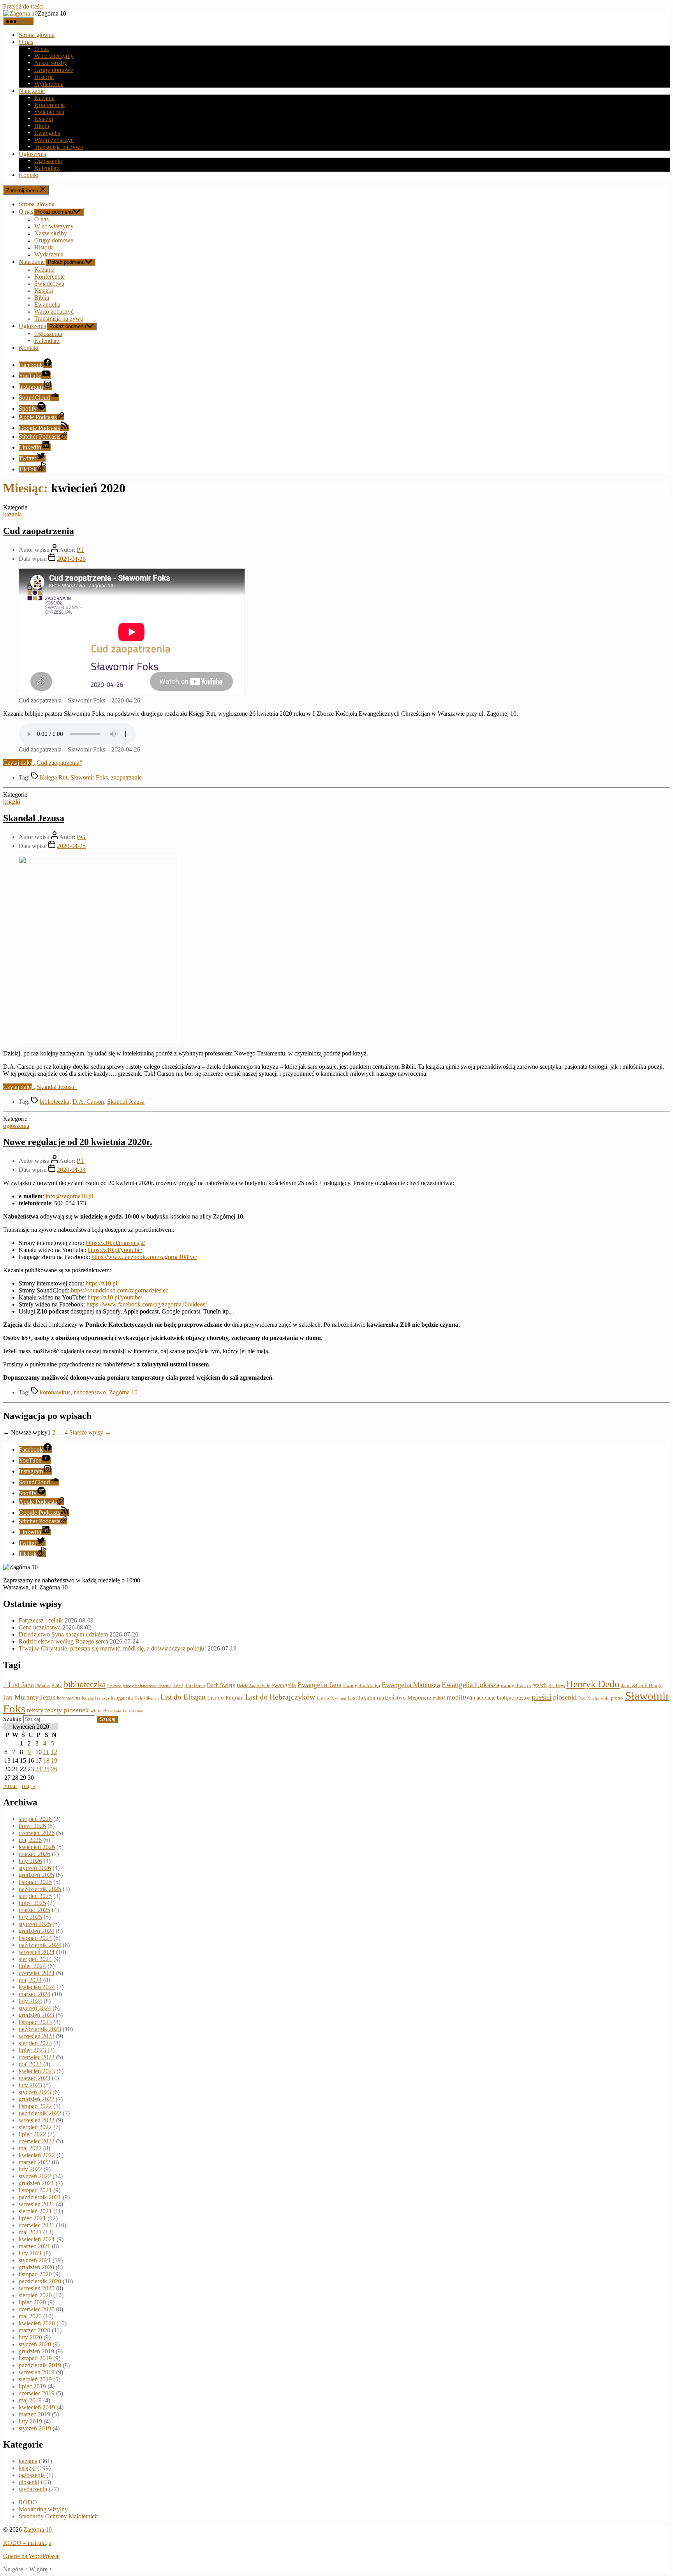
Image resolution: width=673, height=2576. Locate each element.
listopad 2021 (35, 2190)
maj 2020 (30, 2316)
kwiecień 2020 (37, 2323)
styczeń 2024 (35, 2008)
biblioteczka (55, 1102)
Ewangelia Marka (362, 1686)
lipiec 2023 (32, 2050)
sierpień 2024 (35, 1959)
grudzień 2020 (36, 2267)
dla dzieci (195, 1685)
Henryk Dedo (593, 1684)
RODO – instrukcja (27, 2543)
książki (12, 802)
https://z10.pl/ (102, 1283)
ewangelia (284, 1685)
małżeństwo (391, 1698)
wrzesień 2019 (37, 2372)
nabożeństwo (90, 1392)
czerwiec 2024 (37, 1973)
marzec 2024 (34, 1994)
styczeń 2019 (35, 2428)
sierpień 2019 (35, 2379)
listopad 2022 (35, 2106)
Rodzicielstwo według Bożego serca (63, 1641)
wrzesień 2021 (37, 2204)
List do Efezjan (183, 1697)
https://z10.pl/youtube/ (115, 1250)
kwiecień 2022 (37, 2155)
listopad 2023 (35, 2022)
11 (46, 1752)
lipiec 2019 (32, 2386)
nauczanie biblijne (494, 1698)
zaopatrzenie (126, 777)
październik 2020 (40, 2281)
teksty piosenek (67, 1710)
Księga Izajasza (95, 1698)
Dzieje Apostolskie (253, 1686)
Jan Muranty (21, 1697)
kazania (12, 514)
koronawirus (55, 1392)
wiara (96, 1711)
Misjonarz (419, 1698)
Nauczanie (32, 91)
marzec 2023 (34, 2078)
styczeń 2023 (35, 2092)
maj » (29, 1786)
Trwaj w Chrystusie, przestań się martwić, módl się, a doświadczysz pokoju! (112, 1648)
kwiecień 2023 (37, 2071)
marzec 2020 (34, 2330)
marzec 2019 (34, 2414)
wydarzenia (33, 2489)
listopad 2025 (35, 1882)
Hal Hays (557, 1686)
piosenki (565, 1697)
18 (46, 1760)
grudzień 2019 (36, 2351)
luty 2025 (30, 1917)
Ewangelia (47, 133)
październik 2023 (40, 2029)
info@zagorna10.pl (69, 1196)
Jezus (48, 1697)
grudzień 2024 (36, 1931)
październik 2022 (40, 2113)
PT (80, 550)
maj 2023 (30, 2064)
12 (54, 1752)
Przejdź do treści (23, 6)
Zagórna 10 (123, 1392)
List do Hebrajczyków (280, 1697)
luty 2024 (30, 2001)
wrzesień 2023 (37, 2036)
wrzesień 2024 (37, 1952)
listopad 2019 (35, 2358)
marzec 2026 (34, 1854)
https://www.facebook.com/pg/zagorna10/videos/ (147, 1304)
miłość (439, 1698)
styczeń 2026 (35, 1868)
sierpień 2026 (35, 1819)
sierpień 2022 (35, 2127)
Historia (44, 77)
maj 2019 (30, 2400)
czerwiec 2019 (37, 2393)
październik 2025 (40, 1889)
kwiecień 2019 (37, 2407)
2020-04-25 (71, 846)
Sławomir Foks (89, 777)
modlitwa (460, 1697)
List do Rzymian (331, 1698)
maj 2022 (30, 2148)
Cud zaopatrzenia (39, 531)
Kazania (44, 98)
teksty (35, 1710)
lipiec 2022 (32, 2134)
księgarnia (122, 1698)
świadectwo (133, 1711)
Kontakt (29, 175)
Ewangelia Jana (320, 1685)
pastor (523, 1698)
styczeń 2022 (35, 2176)
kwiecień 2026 (37, 1847)
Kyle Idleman (147, 1698)
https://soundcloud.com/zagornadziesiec (120, 1290)
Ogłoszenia (33, 154)
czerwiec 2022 (37, 2141)
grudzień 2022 (36, 2099)
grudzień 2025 (36, 1875)
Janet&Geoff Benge (642, 1685)
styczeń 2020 (35, 2344)
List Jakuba (362, 1698)
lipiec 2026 (32, 1826)
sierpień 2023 (35, 2043)
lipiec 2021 (32, 2218)
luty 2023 (30, 2085)
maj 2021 (30, 2232)
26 (54, 1769)
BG (81, 837)
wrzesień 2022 (37, 2120)
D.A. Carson (88, 1102)
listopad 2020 (35, 2274)
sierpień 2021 (35, 2211)
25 (46, 1769)
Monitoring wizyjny (43, 2509)
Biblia (42, 126)
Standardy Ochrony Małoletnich (58, 2516)
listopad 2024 (35, 1938)
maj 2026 (30, 1840)
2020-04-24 (71, 1170)
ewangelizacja (516, 1686)
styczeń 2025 (35, 1924)
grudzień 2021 (36, 2183)
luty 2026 (30, 1861)
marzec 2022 (34, 2162)
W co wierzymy (54, 56)
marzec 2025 (34, 1910)
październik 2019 (40, 2365)
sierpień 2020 (35, 2295)
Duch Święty (221, 1685)
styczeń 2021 (35, 2260)
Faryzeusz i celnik (41, 1620)
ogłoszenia (16, 1126)
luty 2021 (30, 2253)
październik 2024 (40, 1945)
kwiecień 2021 (37, 2239)
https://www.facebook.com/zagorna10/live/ (144, 1257)
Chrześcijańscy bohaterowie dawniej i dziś (145, 1686)
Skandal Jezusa (34, 818)
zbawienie (112, 1711)
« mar (10, 1786)
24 (39, 1769)
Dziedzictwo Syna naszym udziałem (63, 1634)
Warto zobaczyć (54, 140)
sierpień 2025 (35, 1896)
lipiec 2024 (32, 1966)
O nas (26, 42)
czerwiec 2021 (37, 2225)
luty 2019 (30, 2421)
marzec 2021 (34, 2246)
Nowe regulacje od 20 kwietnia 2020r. (78, 1142)
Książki (44, 119)
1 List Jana (18, 1685)
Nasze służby (51, 63)
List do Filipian (226, 1698)
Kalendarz (47, 168)
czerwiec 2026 (37, 1833)
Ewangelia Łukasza (470, 1685)
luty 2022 (30, 2169)
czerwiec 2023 (37, 2057)
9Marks (43, 1686)
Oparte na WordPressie (31, 2556)
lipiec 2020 (32, 2302)
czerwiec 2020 (37, 2309)
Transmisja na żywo (59, 147)
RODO (28, 2502)
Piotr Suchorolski (594, 1698)
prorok (617, 1698)
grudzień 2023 (36, 2015)
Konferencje (49, 105)
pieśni (542, 1697)
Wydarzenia (49, 84)
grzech (540, 1685)
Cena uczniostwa (40, 1627)
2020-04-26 (71, 559)
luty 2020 (30, 2337)
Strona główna (37, 35)
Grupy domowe (54, 70)
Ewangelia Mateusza (411, 1685)
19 (54, 1760)
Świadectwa (49, 112)
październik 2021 (40, 2197)
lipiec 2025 (32, 1903)
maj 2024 (30, 1980)
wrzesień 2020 (37, 2288)
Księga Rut (54, 777)
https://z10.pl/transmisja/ (115, 1243)
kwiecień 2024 (37, 1987)
